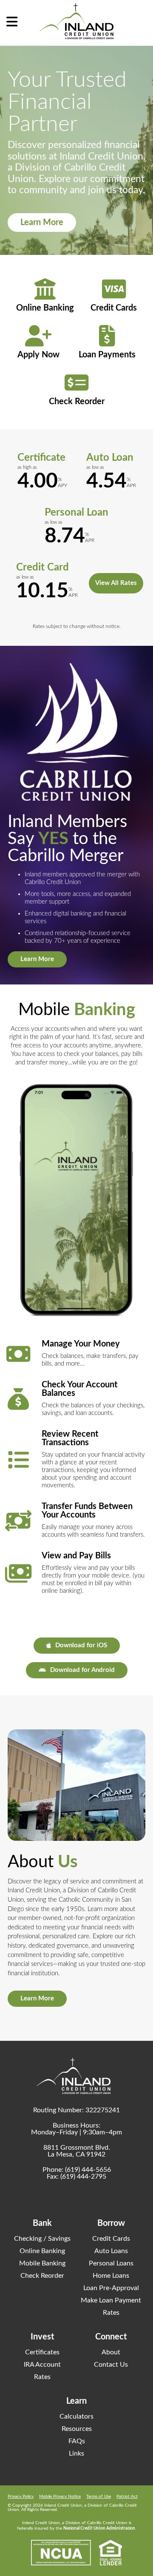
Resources (77, 2429)
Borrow (111, 2223)
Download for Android (82, 1670)
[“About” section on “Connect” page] (76, 1785)
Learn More (42, 223)
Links (76, 2453)
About (111, 2352)
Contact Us (111, 2365)
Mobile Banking (42, 2263)
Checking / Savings (42, 2239)
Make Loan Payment (111, 2300)
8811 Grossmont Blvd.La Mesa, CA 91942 (77, 2151)
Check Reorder (42, 2276)
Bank (42, 2223)
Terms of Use (99, 2496)
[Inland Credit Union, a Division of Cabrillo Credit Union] (76, 21)
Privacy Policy (21, 2496)
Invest (42, 2337)
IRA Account (42, 2365)
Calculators (76, 2416)
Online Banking (42, 2251)
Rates (111, 2313)
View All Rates (116, 583)
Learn (76, 2401)
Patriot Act (127, 2496)
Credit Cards (111, 2239)
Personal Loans (111, 2263)
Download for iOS (81, 1645)
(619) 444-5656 (88, 2170)
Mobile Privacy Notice (60, 2496)
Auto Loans (111, 2251)
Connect (111, 2337)
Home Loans (111, 2276)
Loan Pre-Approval (111, 2288)
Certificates (42, 2352)
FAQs (77, 2441)
